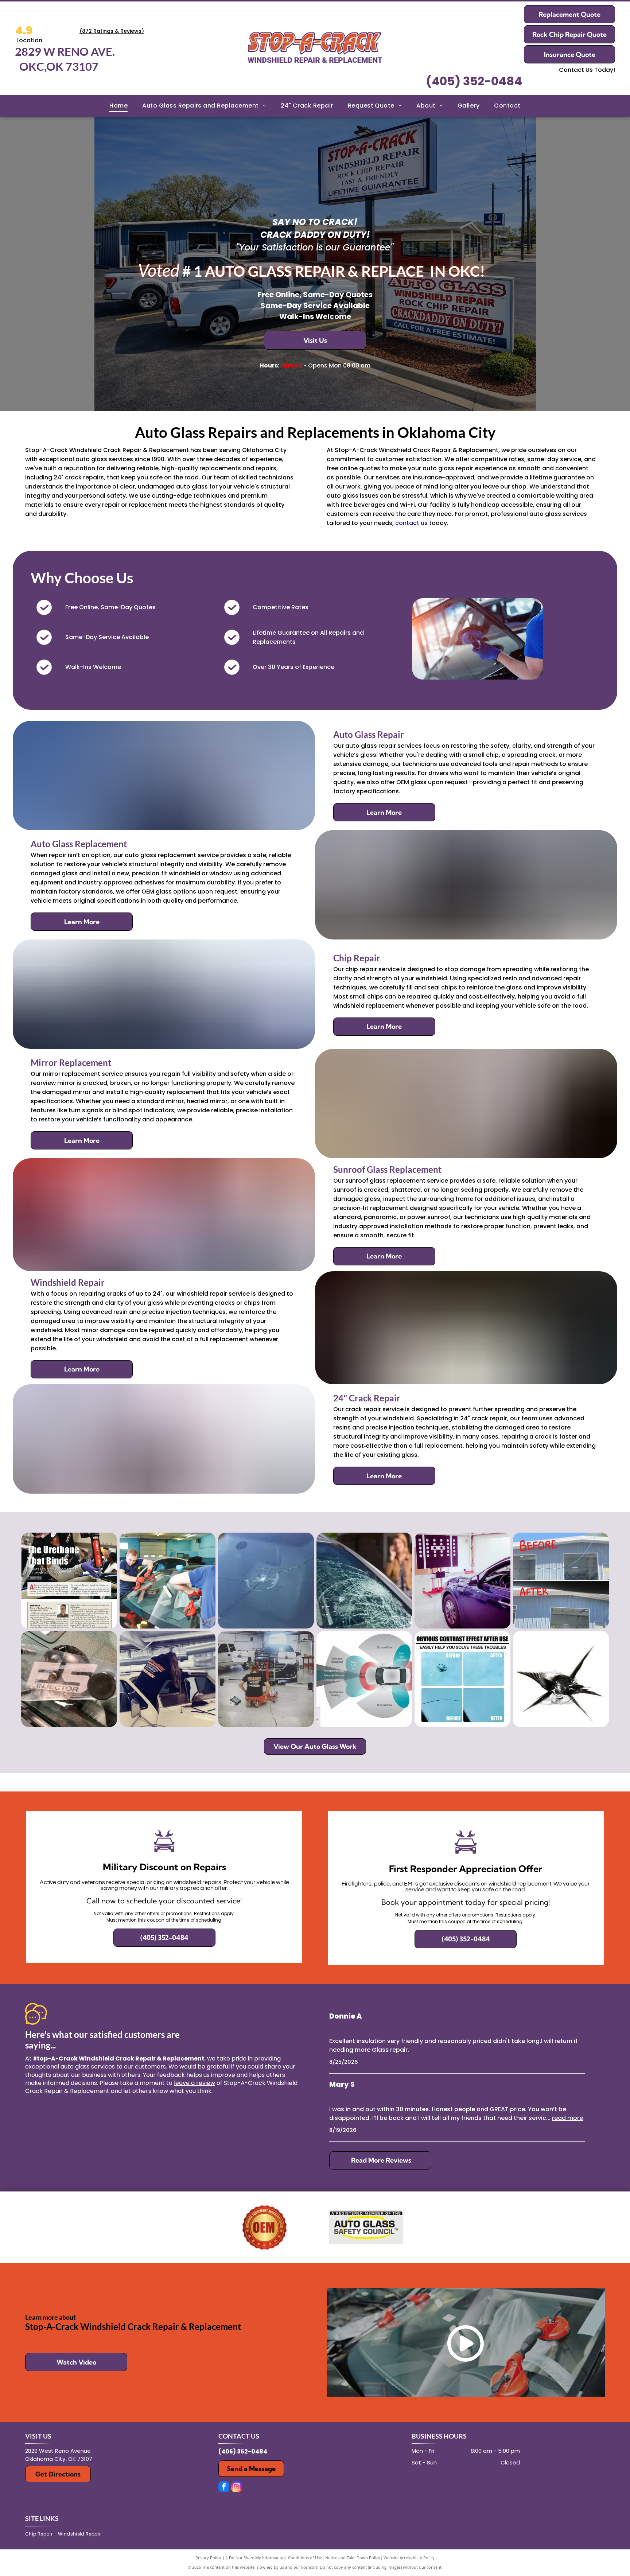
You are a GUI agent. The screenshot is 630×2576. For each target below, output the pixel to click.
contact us (411, 523)
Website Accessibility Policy (409, 2558)
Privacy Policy (208, 2558)
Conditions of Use (305, 2558)
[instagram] (237, 2488)
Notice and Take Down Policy (353, 2558)
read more (567, 2118)
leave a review (195, 2083)
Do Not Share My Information (257, 2558)
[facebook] (224, 2488)
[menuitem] (118, 106)
